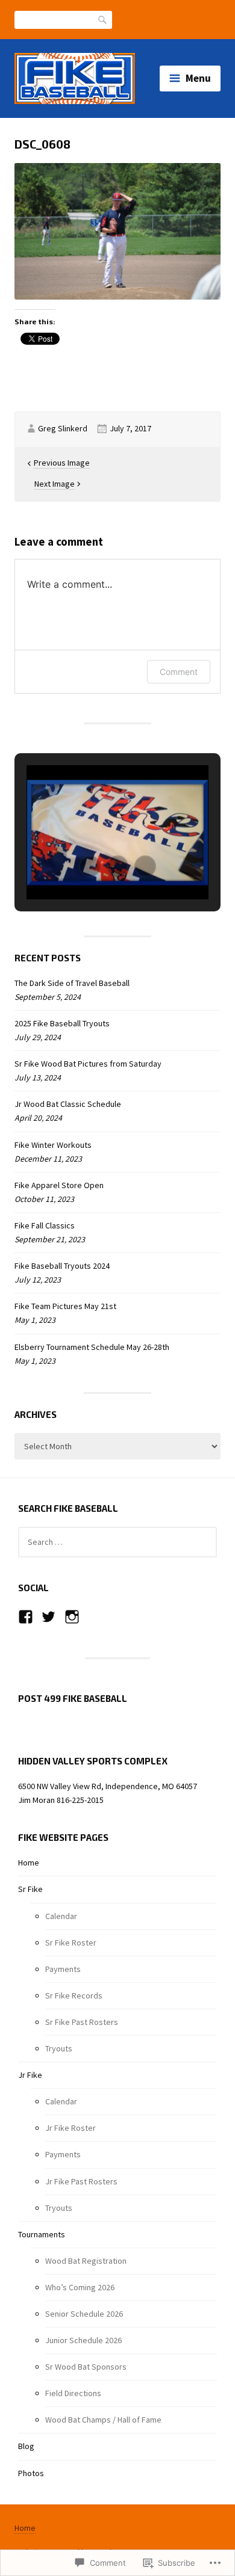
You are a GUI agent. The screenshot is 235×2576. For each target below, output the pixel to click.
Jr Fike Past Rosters (81, 2181)
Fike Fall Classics (45, 1225)
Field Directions (73, 2393)
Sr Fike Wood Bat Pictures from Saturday (88, 1064)
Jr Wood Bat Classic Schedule (68, 1104)
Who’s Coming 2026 (80, 2287)
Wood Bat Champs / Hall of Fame (103, 2420)
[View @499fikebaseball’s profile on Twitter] (49, 1617)
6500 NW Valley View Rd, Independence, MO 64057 (108, 1786)
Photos (31, 2473)
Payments (63, 1969)
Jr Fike (30, 2075)
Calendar (61, 1916)
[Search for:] (117, 1542)
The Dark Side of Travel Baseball (72, 983)
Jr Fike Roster (70, 2128)
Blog (26, 2446)
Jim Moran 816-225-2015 (61, 1800)
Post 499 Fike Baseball (73, 1698)
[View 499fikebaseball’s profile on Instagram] (72, 1617)
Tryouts (59, 2048)
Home (29, 1863)
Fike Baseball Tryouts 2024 (62, 1266)
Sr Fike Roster (71, 1943)
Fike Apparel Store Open (59, 1185)
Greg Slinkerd (63, 428)
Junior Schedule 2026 (83, 2340)
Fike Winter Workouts (53, 1145)
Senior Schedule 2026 (84, 2314)
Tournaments (42, 2234)
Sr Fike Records (74, 1995)
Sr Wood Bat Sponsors (86, 2367)
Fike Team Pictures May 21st (65, 1306)
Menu (198, 78)
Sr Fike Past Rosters (82, 2022)
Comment (179, 672)
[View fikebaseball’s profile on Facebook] (26, 1617)
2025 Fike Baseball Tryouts (62, 1023)
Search (103, 19)
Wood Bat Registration (86, 2261)
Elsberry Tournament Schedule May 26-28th (92, 1347)
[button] (90, 866)
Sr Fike (30, 1889)
